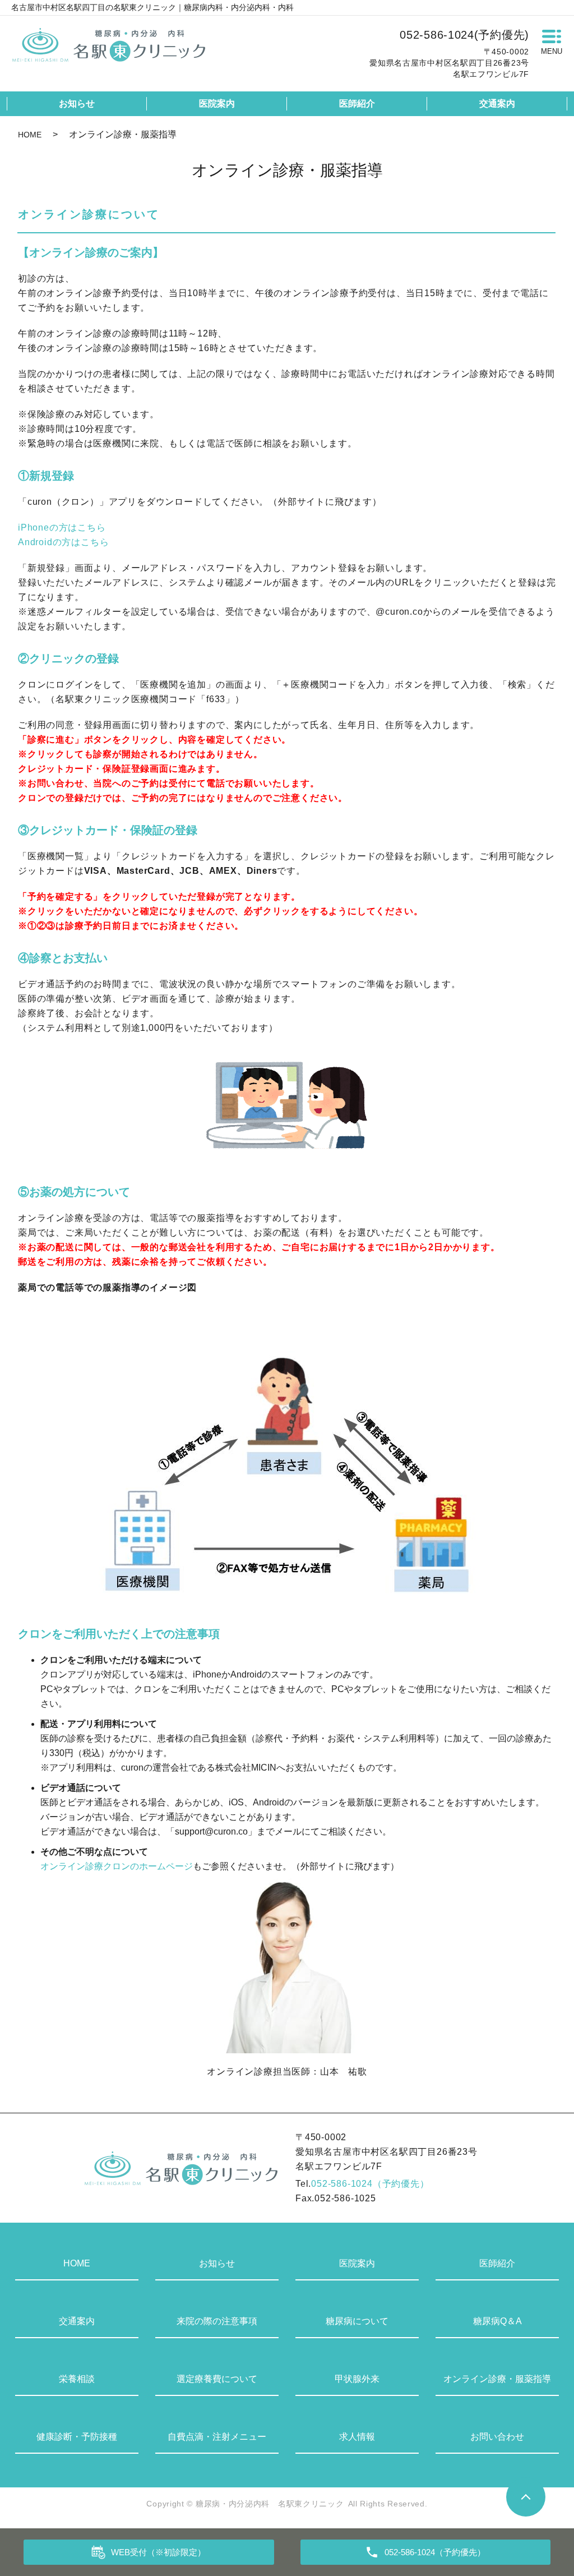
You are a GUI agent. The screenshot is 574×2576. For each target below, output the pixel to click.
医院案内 (217, 103)
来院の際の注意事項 (217, 2321)
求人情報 (357, 2437)
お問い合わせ (497, 2437)
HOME (30, 135)
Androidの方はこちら (63, 542)
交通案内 (497, 103)
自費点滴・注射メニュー (217, 2437)
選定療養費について (217, 2379)
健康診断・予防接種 (77, 2437)
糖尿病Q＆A (497, 2321)
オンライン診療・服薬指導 (497, 2379)
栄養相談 (77, 2379)
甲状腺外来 (357, 2379)
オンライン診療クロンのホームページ (117, 1866)
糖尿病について (357, 2321)
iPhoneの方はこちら (62, 527)
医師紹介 (357, 103)
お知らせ (77, 103)
